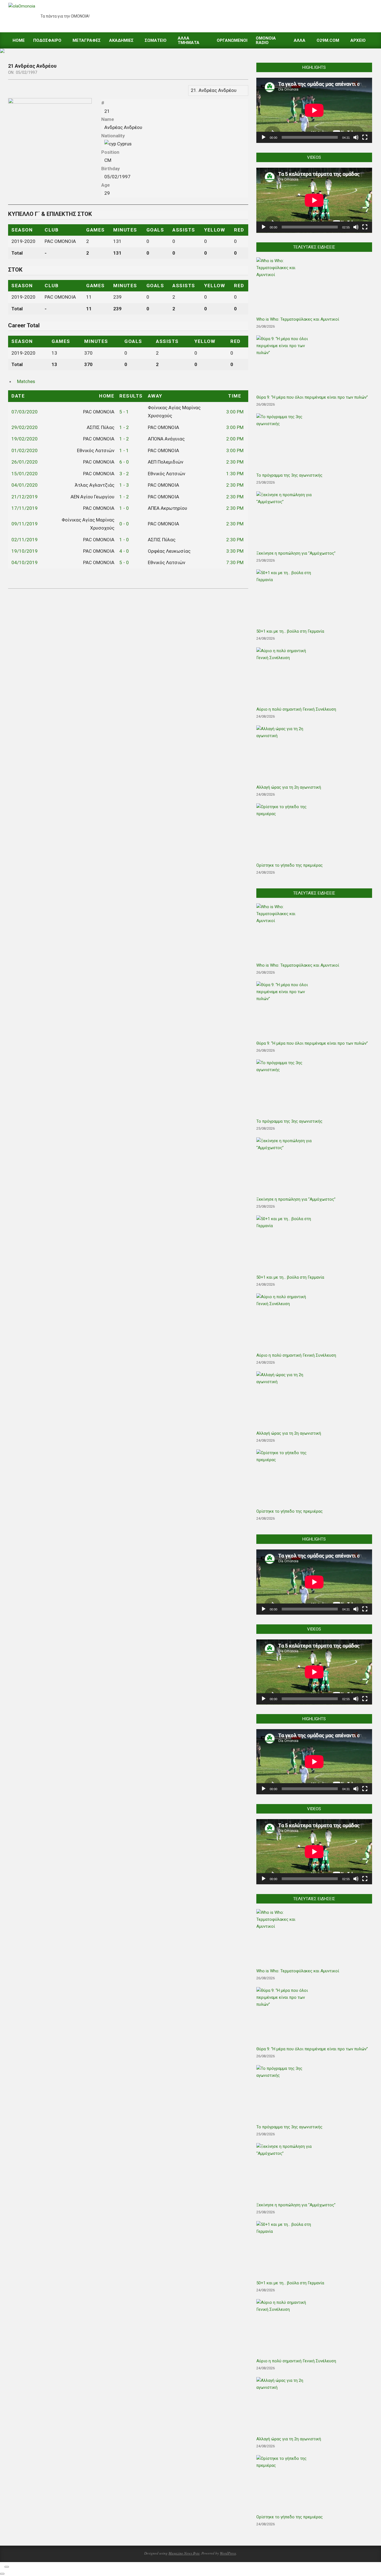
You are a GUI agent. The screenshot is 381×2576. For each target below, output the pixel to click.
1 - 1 (124, 450)
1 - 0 (124, 508)
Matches (26, 381)
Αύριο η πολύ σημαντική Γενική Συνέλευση (296, 709)
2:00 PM (235, 439)
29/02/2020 (25, 427)
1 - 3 (124, 485)
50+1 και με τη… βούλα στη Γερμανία (290, 631)
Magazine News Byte (184, 2553)
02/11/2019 (25, 540)
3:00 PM (235, 412)
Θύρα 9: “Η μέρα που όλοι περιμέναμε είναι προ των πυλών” (312, 397)
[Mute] (356, 137)
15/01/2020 (25, 474)
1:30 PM (235, 474)
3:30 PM (235, 551)
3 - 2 (124, 474)
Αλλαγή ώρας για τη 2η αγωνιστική (289, 787)
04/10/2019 (25, 562)
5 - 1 (124, 412)
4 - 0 (124, 551)
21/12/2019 (25, 497)
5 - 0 (124, 562)
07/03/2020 (25, 412)
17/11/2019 (25, 508)
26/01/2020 (25, 462)
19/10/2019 (25, 551)
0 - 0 (124, 524)
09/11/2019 (25, 524)
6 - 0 (124, 462)
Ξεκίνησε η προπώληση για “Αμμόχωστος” (296, 553)
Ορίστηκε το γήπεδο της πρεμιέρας (290, 865)
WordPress (228, 2553)
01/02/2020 (25, 450)
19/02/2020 (25, 439)
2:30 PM (235, 462)
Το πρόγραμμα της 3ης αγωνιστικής (289, 475)
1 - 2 (124, 427)
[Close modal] (7, 2567)
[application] (314, 110)
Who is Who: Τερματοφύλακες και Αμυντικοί (298, 319)
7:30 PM (235, 562)
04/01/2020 (25, 485)
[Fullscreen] (365, 137)
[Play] (264, 137)
